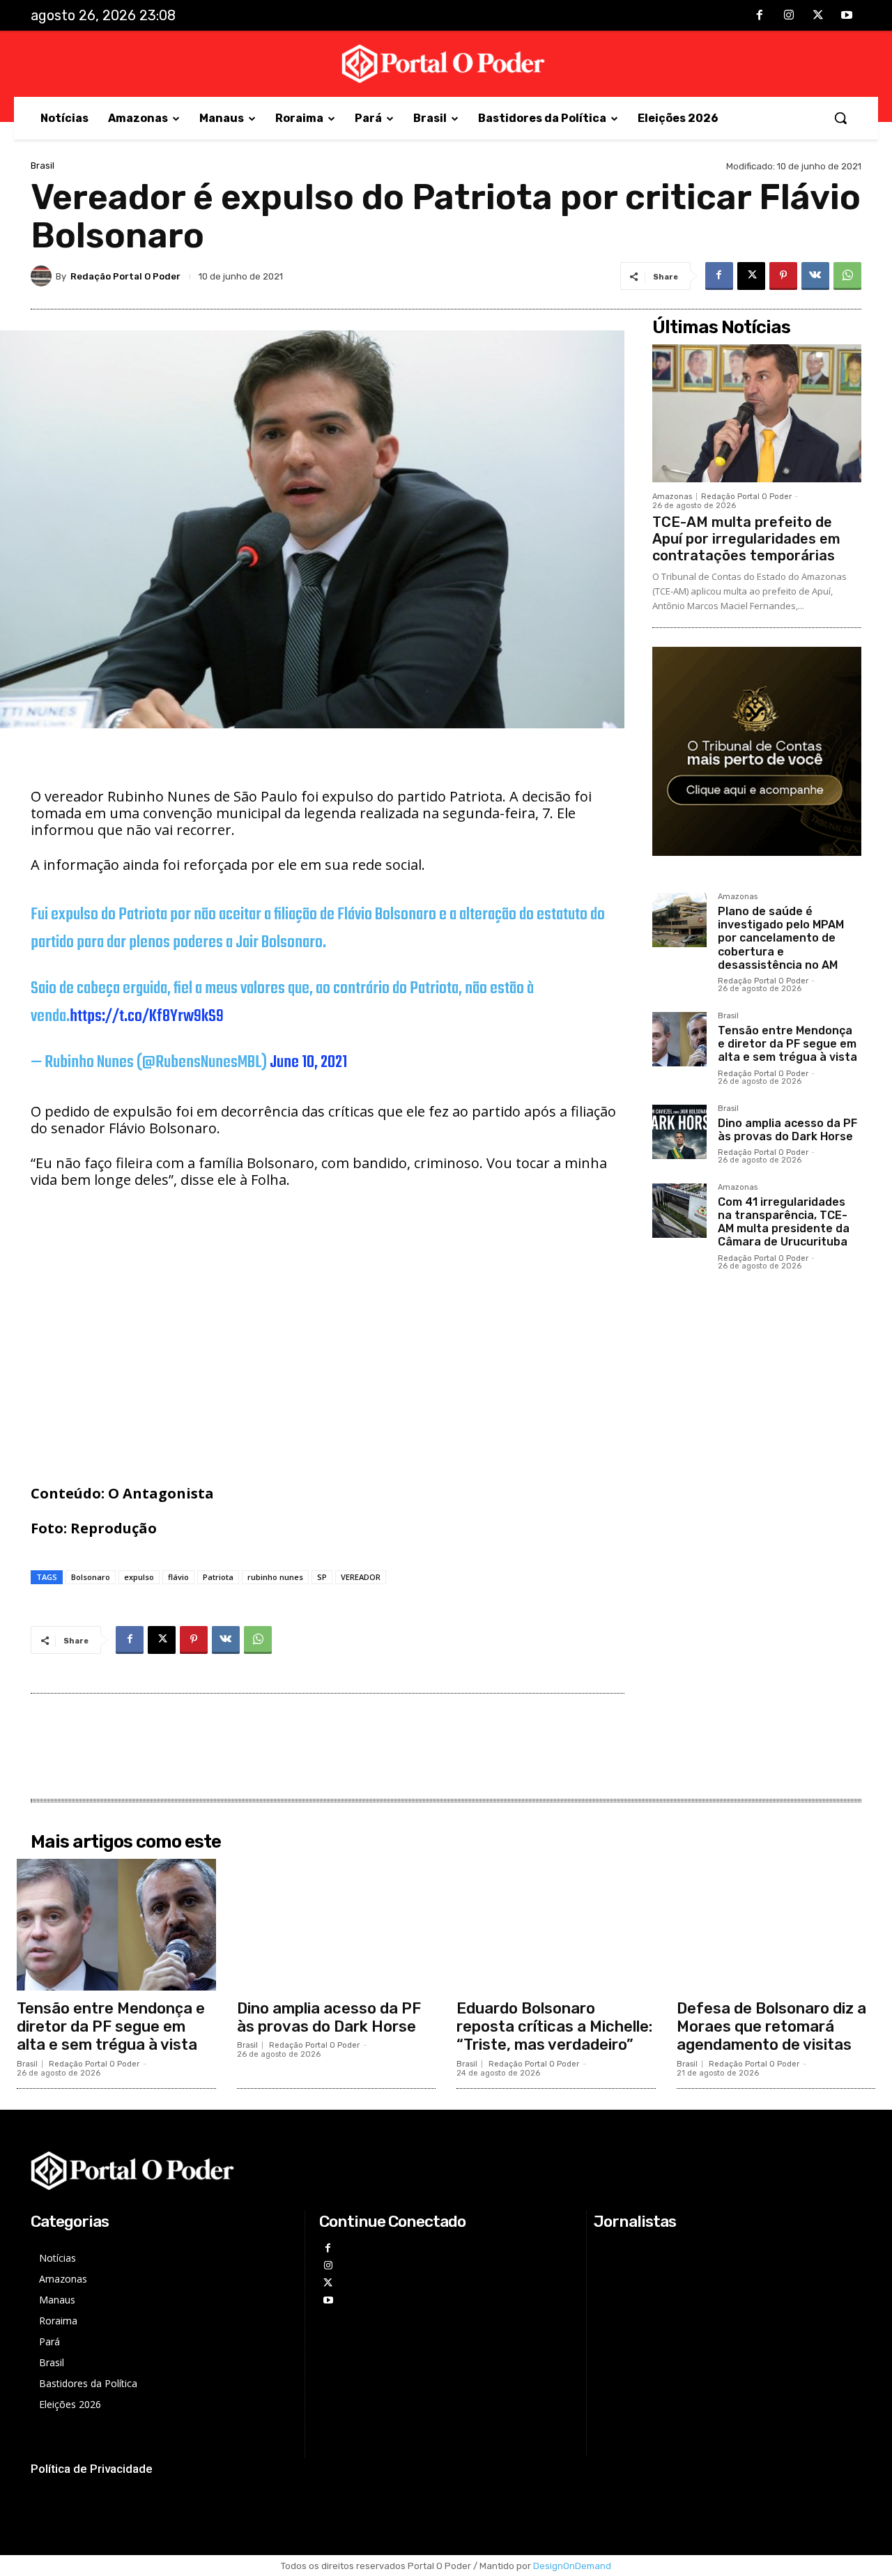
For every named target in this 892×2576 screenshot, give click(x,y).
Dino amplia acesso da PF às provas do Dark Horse (787, 1130)
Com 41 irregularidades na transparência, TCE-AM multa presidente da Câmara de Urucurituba (784, 1222)
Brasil (43, 166)
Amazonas (672, 497)
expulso (139, 1577)
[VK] (815, 276)
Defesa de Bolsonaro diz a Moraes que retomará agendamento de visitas (771, 2027)
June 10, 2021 (308, 1063)
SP (322, 1577)
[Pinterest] (783, 276)
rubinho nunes (275, 1577)
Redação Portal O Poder (125, 276)
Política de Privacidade (92, 2469)
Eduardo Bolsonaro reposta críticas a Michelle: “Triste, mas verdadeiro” (554, 2027)
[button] (840, 118)
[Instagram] (789, 16)
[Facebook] (760, 16)
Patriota (218, 1577)
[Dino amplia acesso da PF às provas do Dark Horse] (679, 1132)
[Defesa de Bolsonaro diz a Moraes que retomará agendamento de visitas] (776, 1924)
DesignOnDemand (572, 2566)
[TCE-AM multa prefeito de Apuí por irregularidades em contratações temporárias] (757, 413)
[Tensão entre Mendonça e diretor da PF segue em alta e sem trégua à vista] (679, 1039)
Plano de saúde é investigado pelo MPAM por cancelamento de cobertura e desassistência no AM (781, 938)
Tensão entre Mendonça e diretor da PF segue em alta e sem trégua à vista (787, 1044)
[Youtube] (847, 16)
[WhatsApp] (847, 276)
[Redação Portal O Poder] (43, 276)
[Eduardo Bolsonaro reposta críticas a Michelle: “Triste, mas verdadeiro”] (556, 1924)
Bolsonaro (91, 1577)
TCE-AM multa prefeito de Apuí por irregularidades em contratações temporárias (746, 539)
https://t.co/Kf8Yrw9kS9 (147, 1017)
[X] (818, 16)
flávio (178, 1577)
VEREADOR (361, 1577)
